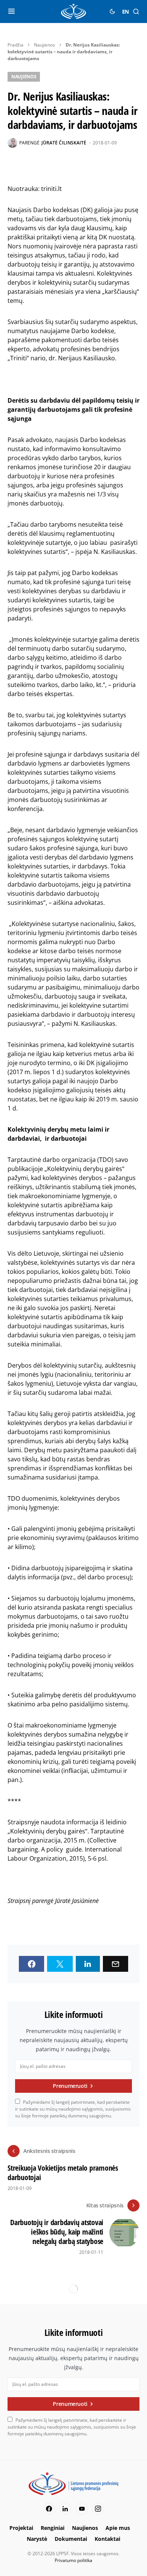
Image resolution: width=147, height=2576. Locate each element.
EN (126, 12)
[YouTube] (82, 2509)
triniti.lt (51, 189)
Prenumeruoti (70, 2086)
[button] (11, 11)
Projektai (21, 2528)
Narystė (37, 2539)
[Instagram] (98, 2509)
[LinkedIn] (65, 2509)
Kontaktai (107, 2539)
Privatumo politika (73, 2560)
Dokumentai (71, 2539)
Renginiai (53, 2528)
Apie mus (118, 2528)
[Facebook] (49, 2509)
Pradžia (15, 45)
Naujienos (44, 45)
